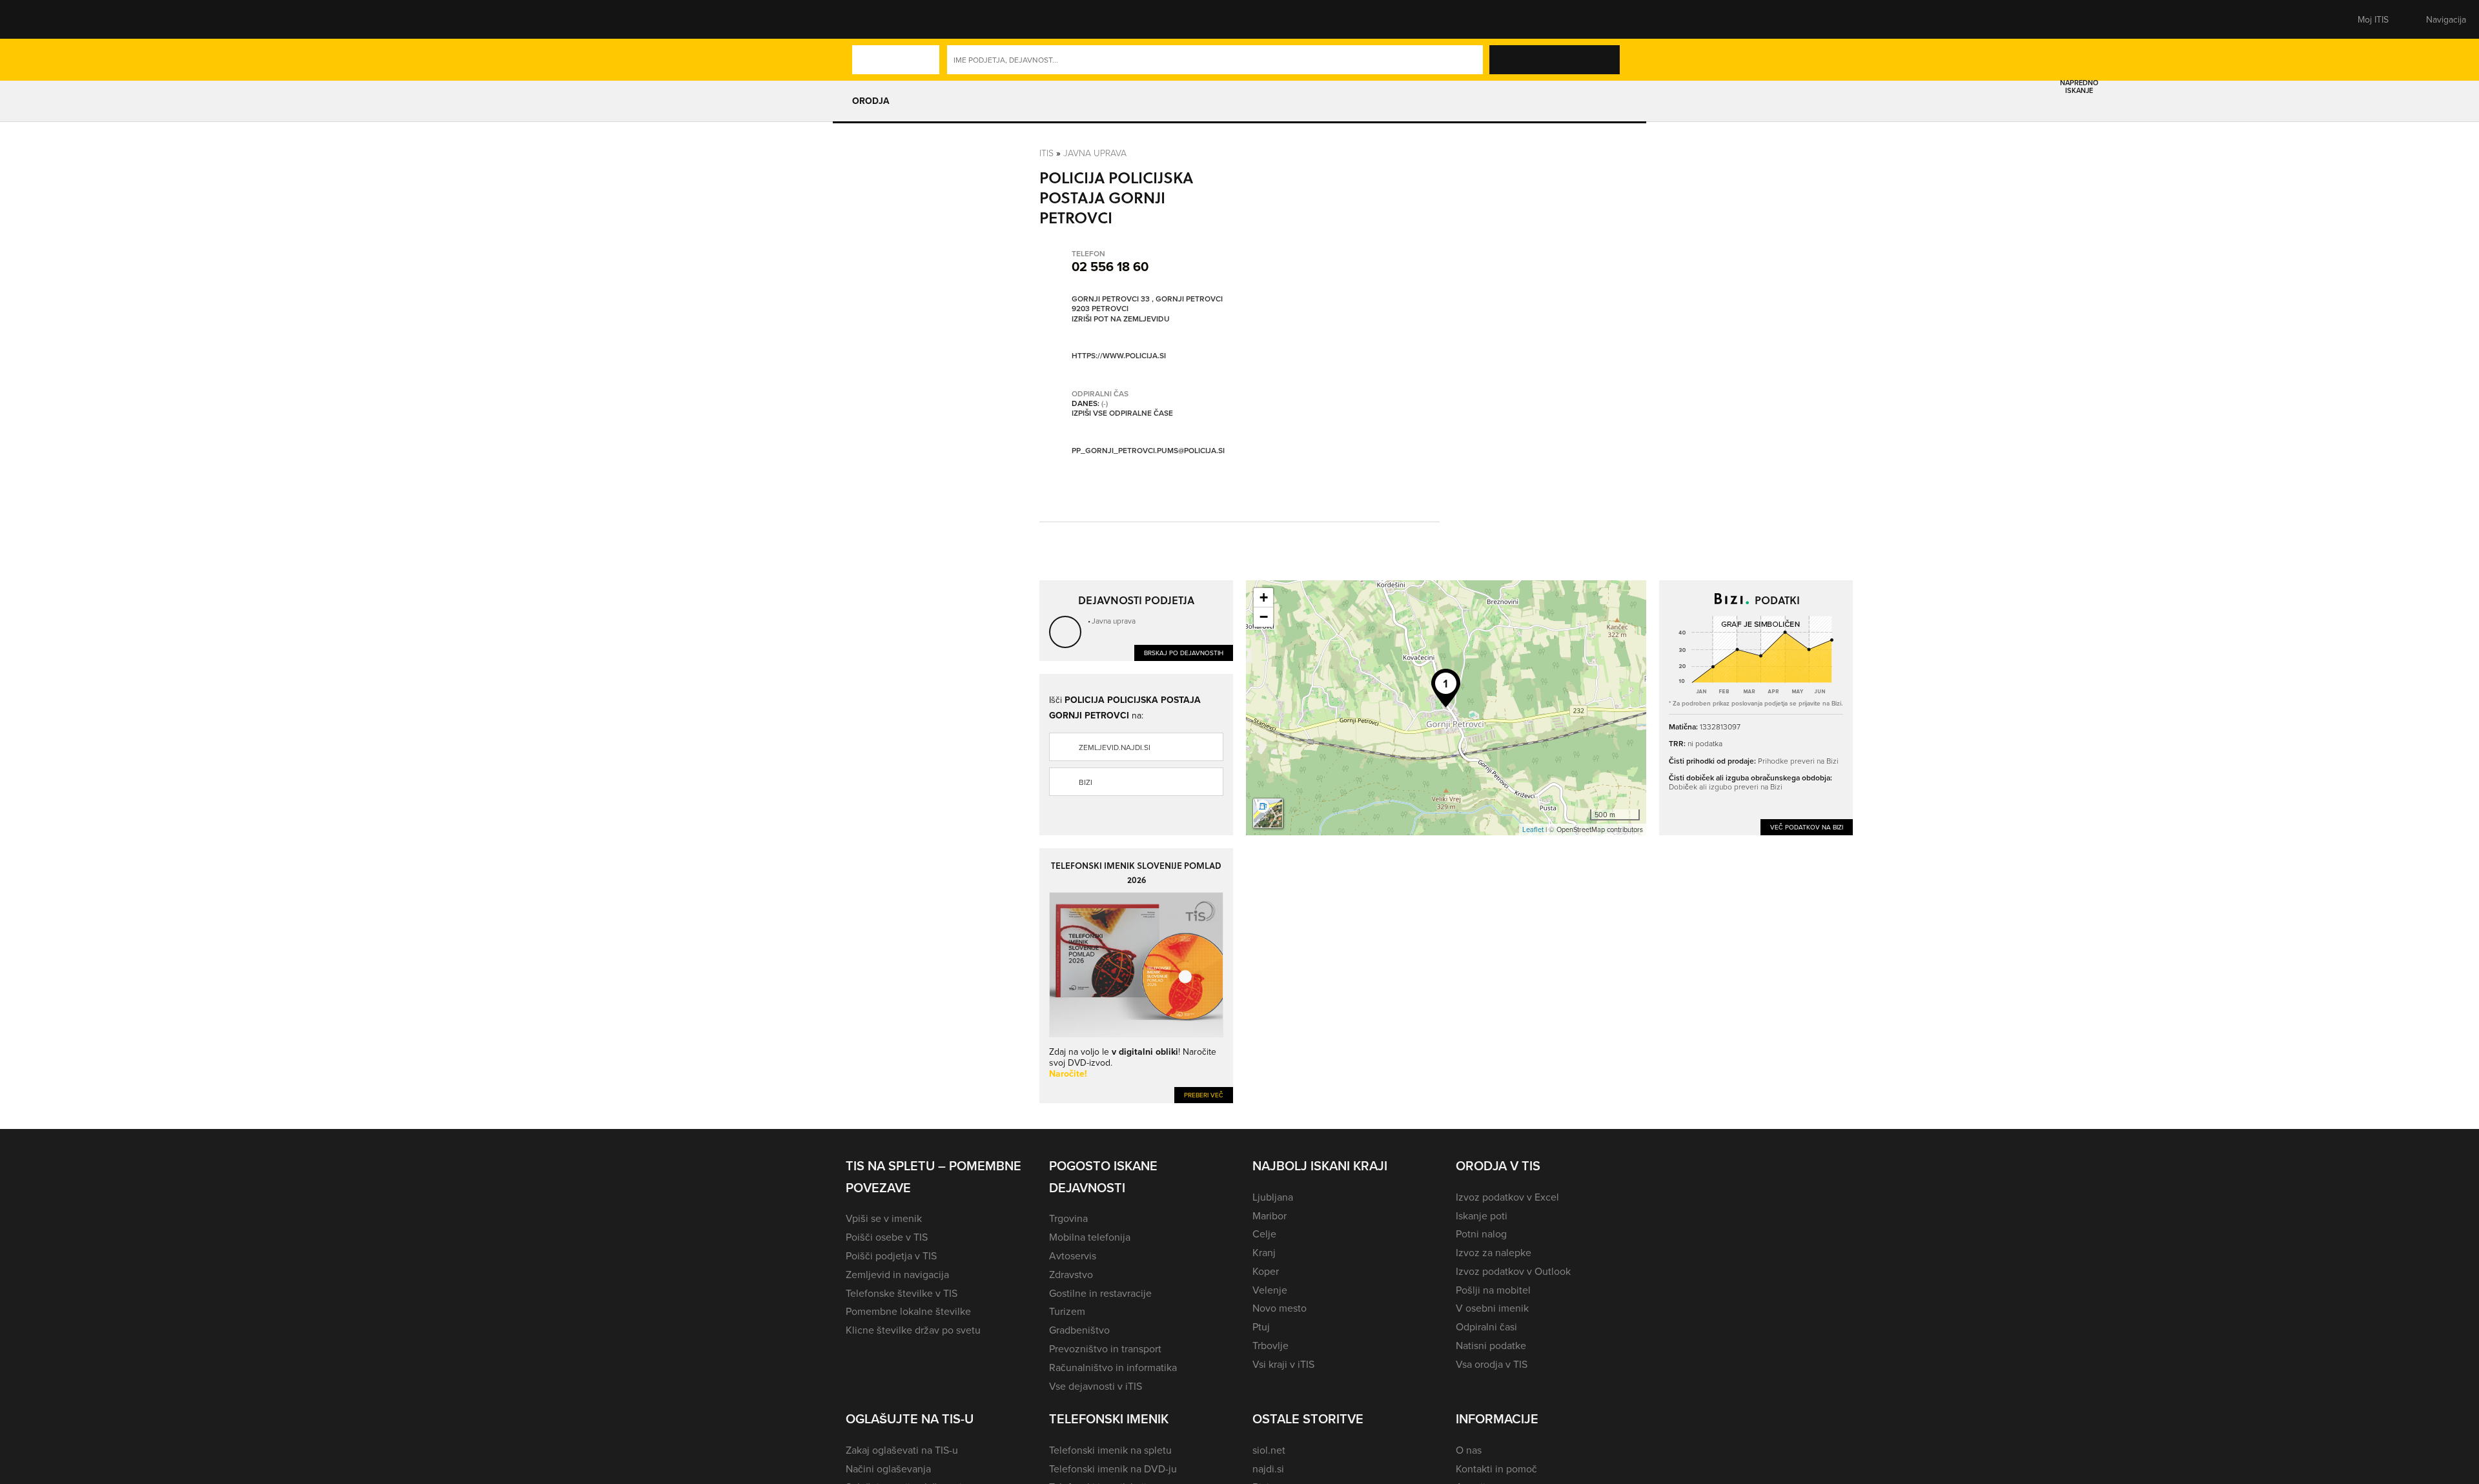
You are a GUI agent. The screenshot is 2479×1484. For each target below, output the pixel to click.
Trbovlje (1270, 1345)
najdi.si (1268, 1469)
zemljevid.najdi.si (1115, 747)
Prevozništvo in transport (1105, 1348)
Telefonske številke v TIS (902, 1293)
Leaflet (1533, 829)
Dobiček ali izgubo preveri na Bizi (1726, 787)
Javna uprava (1095, 153)
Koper (1266, 1271)
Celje (1264, 1234)
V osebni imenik (1492, 1308)
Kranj (1264, 1252)
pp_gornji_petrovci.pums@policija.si (1148, 450)
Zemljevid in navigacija (897, 1274)
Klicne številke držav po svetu (913, 1330)
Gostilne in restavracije (1100, 1293)
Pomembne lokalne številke (908, 1311)
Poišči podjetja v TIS (891, 1255)
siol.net (1269, 1450)
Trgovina (1068, 1218)
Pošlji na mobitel (1493, 1290)
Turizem (1067, 1311)
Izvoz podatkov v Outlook (1513, 1271)
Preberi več (1204, 1095)
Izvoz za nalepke (1494, 1252)
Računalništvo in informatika (1113, 1367)
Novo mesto (1280, 1308)
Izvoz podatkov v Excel (1507, 1197)
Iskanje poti (1482, 1215)
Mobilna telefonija (1090, 1237)
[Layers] (1268, 813)
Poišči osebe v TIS (887, 1237)
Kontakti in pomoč (1496, 1469)
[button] (868, 19)
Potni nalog (1481, 1234)
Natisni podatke (1491, 1345)
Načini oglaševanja (888, 1469)
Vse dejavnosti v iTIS (1096, 1386)
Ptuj (1261, 1326)
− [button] (1264, 617)
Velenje (1270, 1290)
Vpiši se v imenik (884, 1218)
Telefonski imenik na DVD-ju (1113, 1469)
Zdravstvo (1071, 1274)
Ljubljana (1273, 1197)
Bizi (1086, 782)
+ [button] (1264, 597)
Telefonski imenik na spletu (1110, 1450)
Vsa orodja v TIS (1492, 1364)
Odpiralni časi (1486, 1326)
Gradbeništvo (1079, 1330)
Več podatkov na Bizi (1807, 827)
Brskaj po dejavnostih (1184, 653)
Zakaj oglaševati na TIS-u (902, 1450)
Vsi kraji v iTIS (1283, 1364)
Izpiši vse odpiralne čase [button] (1122, 413)
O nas (1469, 1450)
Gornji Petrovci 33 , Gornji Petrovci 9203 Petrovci (1147, 304)
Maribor (1270, 1215)
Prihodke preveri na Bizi (1798, 761)
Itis (1046, 153)
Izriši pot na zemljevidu (1121, 319)
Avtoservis (1073, 1255)
